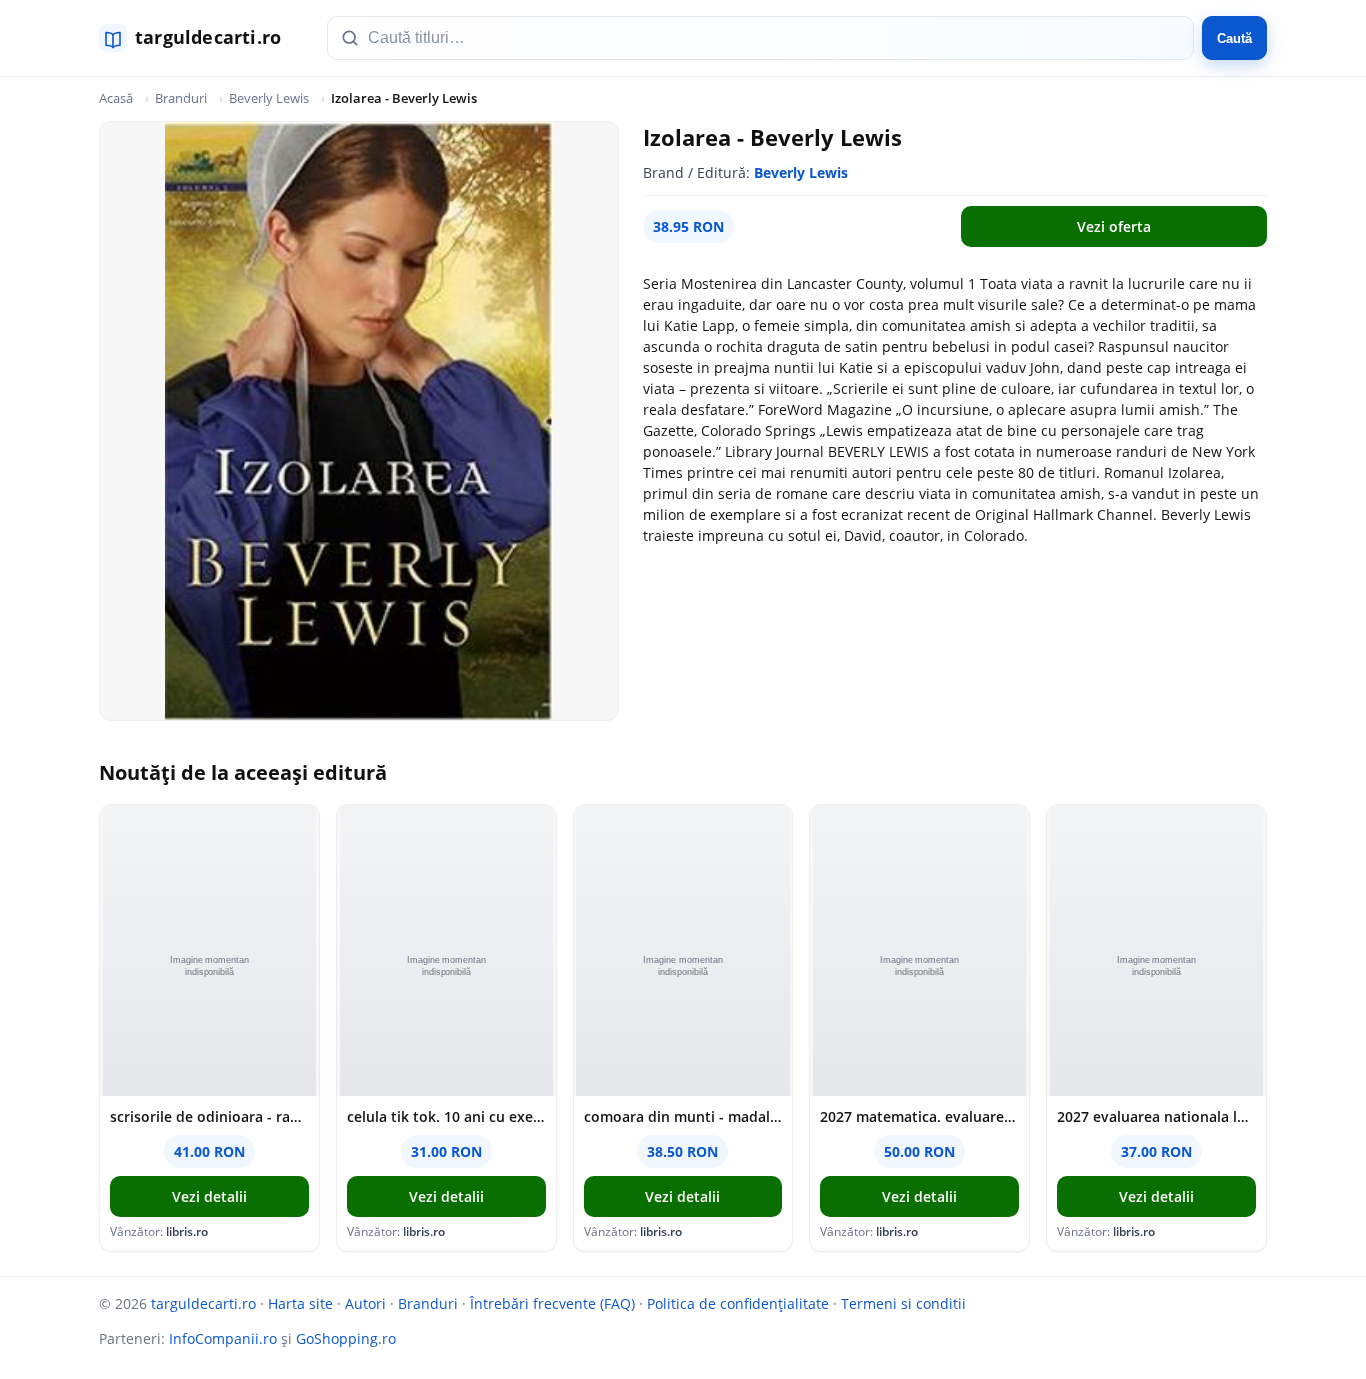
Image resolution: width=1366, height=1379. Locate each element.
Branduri (181, 98)
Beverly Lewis (269, 98)
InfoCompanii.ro (223, 1338)
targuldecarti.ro (203, 1303)
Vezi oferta (1114, 226)
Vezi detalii (209, 1196)
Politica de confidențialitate (738, 1303)
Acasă (116, 98)
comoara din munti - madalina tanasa (683, 1116)
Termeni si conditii (903, 1303)
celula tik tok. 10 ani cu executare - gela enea (446, 1116)
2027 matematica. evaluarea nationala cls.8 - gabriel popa (919, 1116)
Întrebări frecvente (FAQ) (552, 1303)
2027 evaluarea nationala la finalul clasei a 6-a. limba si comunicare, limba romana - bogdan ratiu (1156, 1116)
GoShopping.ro (346, 1338)
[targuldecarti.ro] (199, 38)
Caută (1234, 38)
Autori (365, 1303)
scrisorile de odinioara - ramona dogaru (209, 1116)
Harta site (300, 1303)
